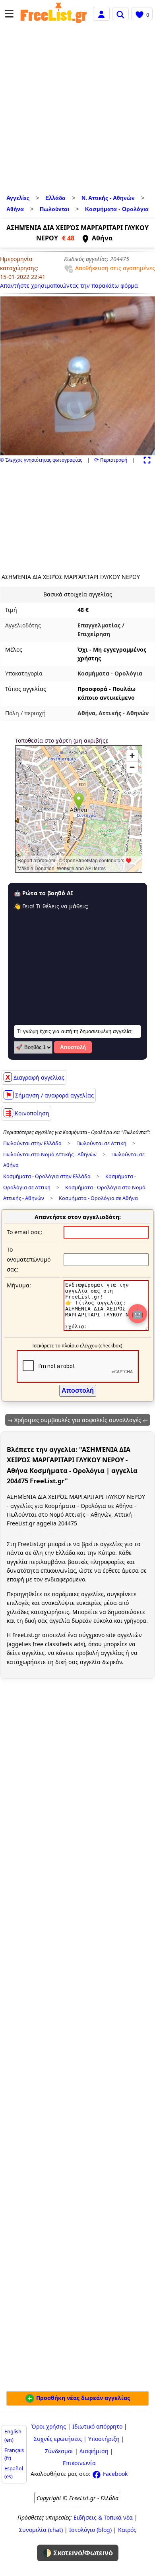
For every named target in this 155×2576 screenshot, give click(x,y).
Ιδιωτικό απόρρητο (97, 2426)
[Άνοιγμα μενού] (9, 14)
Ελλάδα (55, 198)
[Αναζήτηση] (120, 14)
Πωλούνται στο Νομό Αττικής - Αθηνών (50, 1154)
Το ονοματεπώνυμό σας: (29, 1259)
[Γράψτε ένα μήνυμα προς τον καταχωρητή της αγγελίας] (106, 1329)
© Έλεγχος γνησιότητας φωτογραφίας (41, 460)
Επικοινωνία (79, 2463)
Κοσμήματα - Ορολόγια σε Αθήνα (98, 1198)
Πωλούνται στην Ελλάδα (32, 1143)
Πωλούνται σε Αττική (101, 1143)
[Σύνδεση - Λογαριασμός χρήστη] (101, 13)
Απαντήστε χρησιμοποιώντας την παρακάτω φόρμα (69, 285)
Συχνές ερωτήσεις (58, 2439)
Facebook (114, 2474)
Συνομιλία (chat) (41, 2530)
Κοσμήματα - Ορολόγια (117, 209)
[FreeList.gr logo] (54, 14)
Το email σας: (24, 1232)
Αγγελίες (18, 198)
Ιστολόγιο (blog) (90, 2530)
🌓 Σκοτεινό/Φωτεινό (78, 2553)
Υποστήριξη (104, 2439)
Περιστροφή (111, 460)
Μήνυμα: (19, 1285)
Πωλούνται (54, 209)
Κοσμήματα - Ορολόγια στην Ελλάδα (47, 1176)
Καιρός (127, 2530)
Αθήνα (15, 209)
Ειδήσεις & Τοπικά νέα (103, 2517)
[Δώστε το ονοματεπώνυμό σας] (106, 1259)
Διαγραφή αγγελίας (35, 1077)
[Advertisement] (77, 111)
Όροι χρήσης (49, 2426)
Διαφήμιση (94, 2451)
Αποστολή (73, 1047)
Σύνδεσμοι (59, 2451)
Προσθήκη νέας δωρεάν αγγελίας (82, 2398)
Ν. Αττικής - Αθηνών (108, 198)
